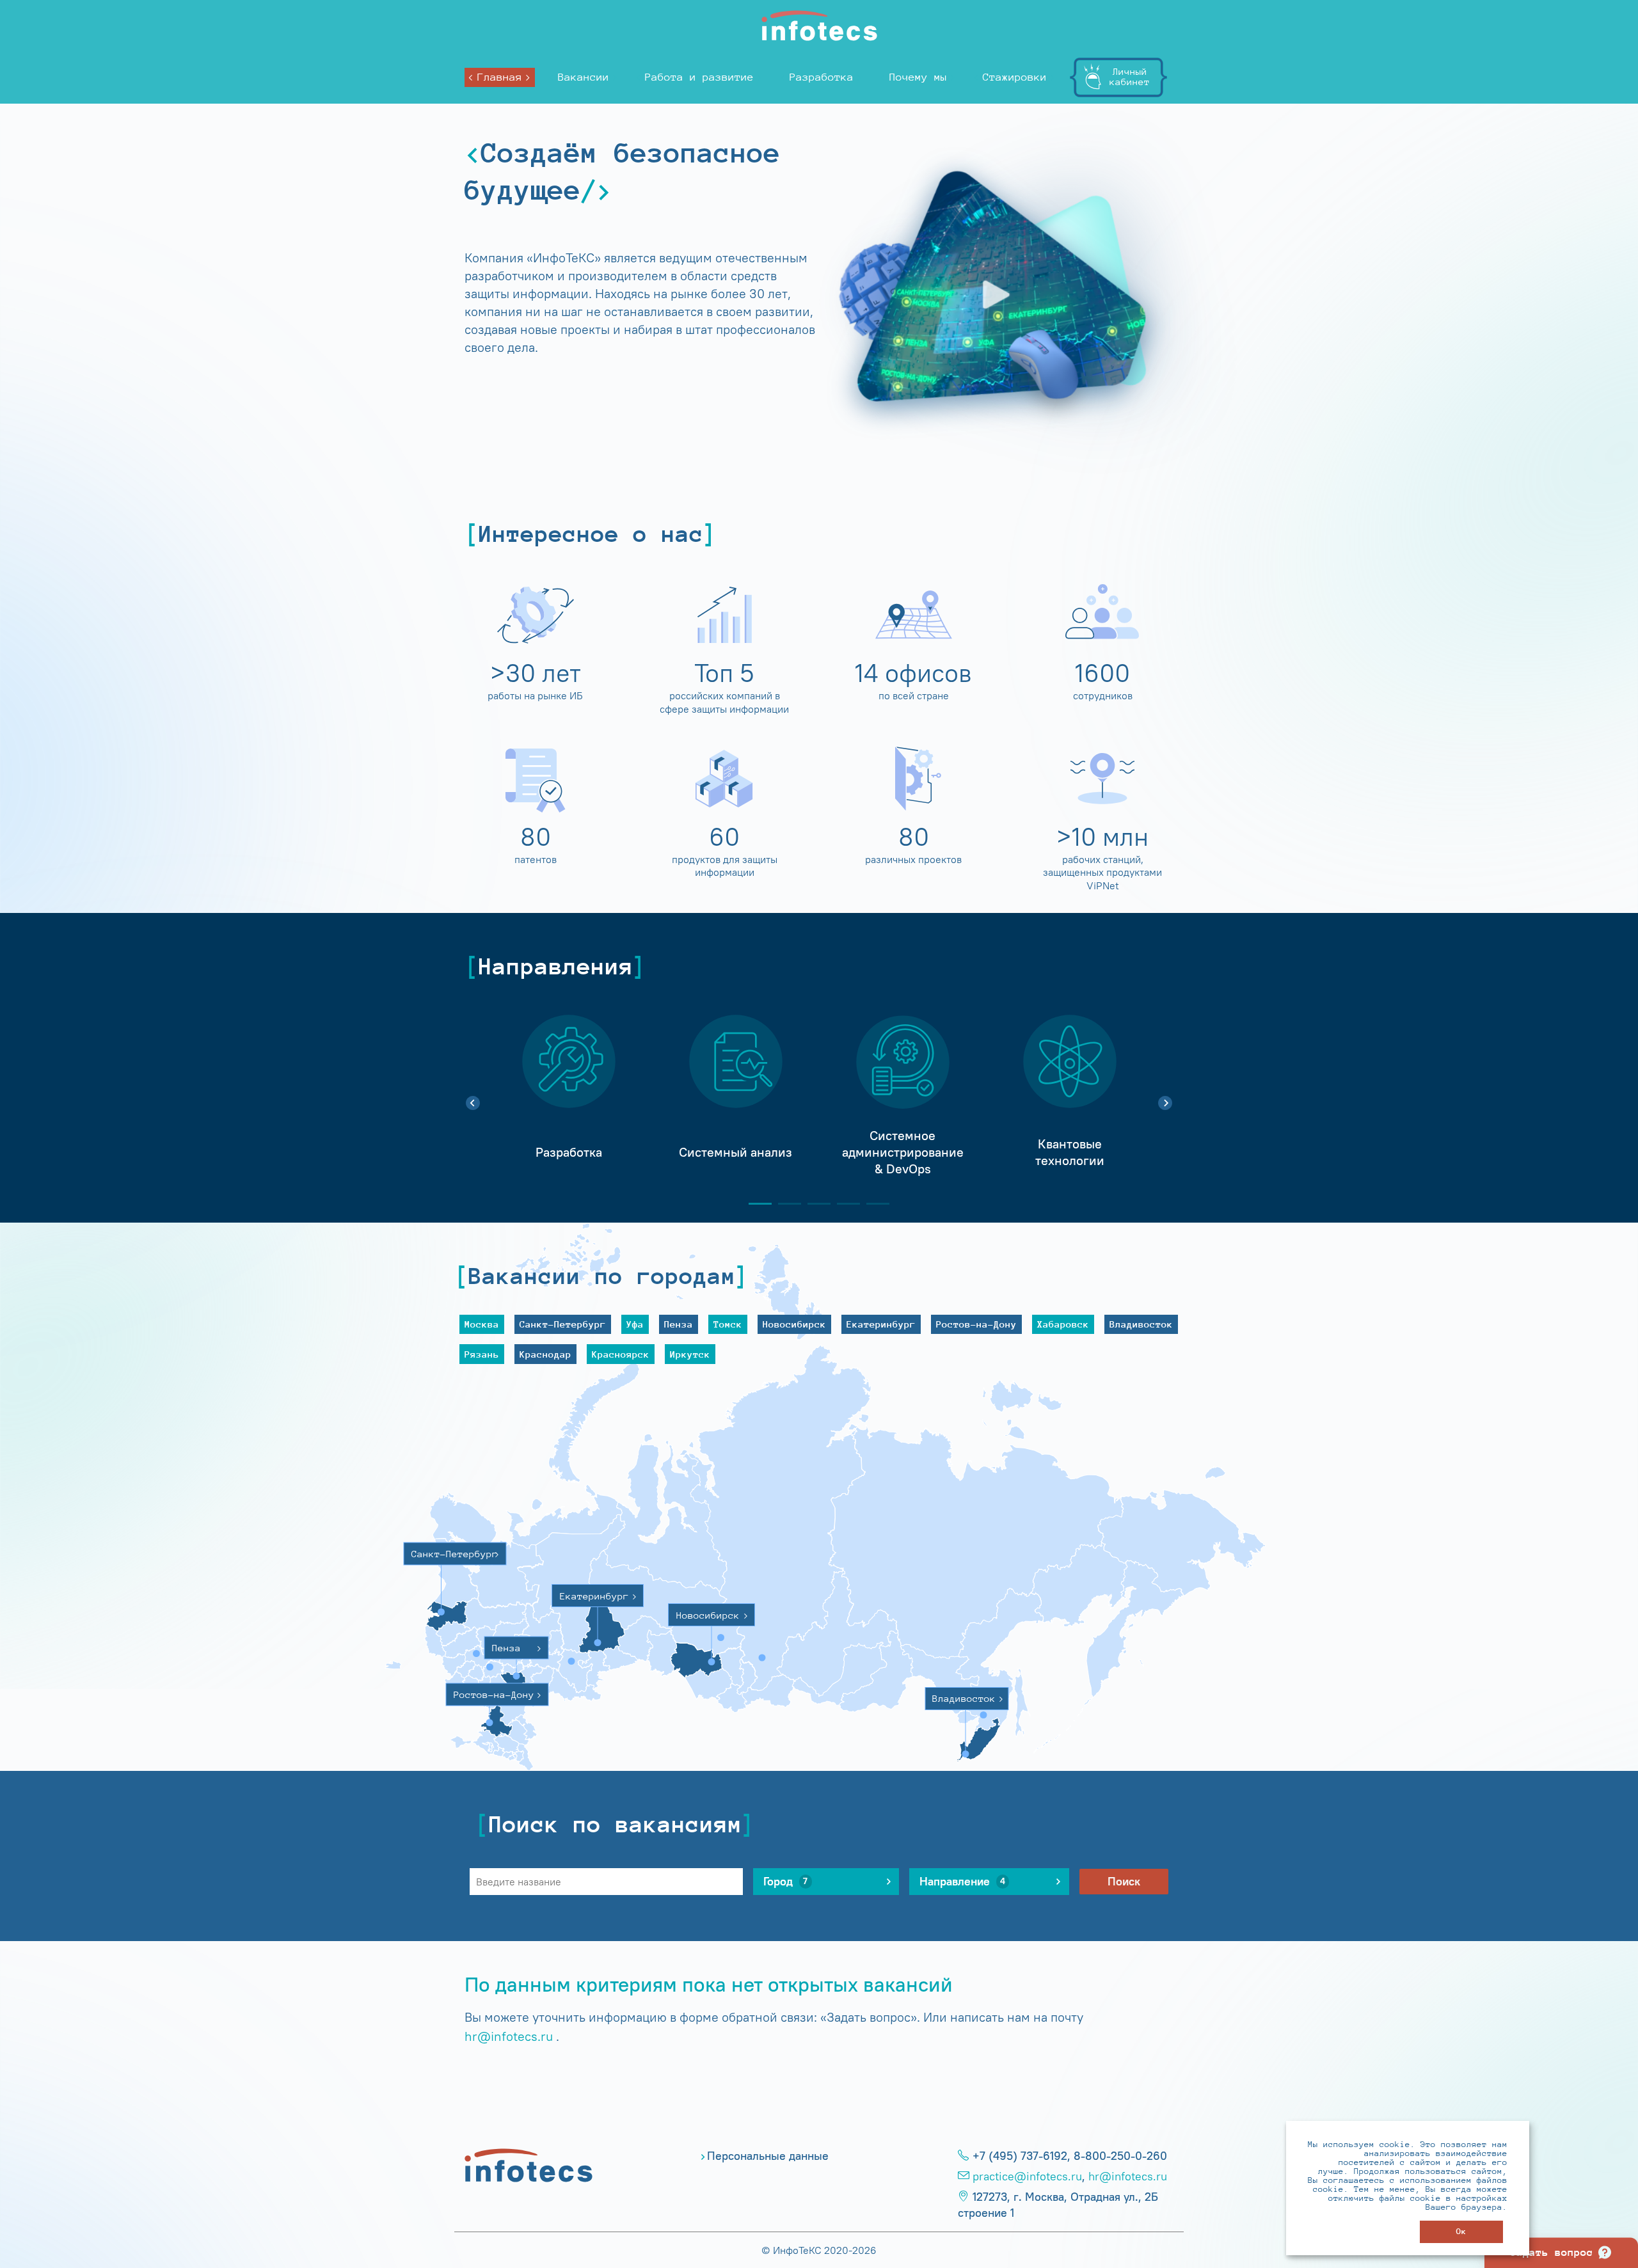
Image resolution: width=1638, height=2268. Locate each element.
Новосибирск (794, 1324)
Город (785, 1882)
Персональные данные (768, 2156)
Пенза (679, 1324)
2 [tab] (784, 1204)
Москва (482, 1324)
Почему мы (918, 77)
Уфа (635, 1324)
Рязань (482, 1354)
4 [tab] (843, 1204)
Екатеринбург (881, 1324)
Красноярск (621, 1354)
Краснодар (545, 1354)
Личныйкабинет (1130, 76)
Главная (500, 77)
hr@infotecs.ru (509, 2036)
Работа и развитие (699, 77)
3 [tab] (814, 1204)
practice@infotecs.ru (1027, 2177)
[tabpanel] (569, 1096)
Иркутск (690, 1354)
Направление (962, 1882)
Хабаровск (1063, 1324)
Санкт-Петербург (563, 1324)
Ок (1461, 2231)
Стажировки (1015, 77)
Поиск (1124, 1882)
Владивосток (1141, 1324)
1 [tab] (755, 1204)
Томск (728, 1324)
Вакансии (584, 77)
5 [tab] (873, 1204)
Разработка (822, 77)
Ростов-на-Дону (976, 1324)
